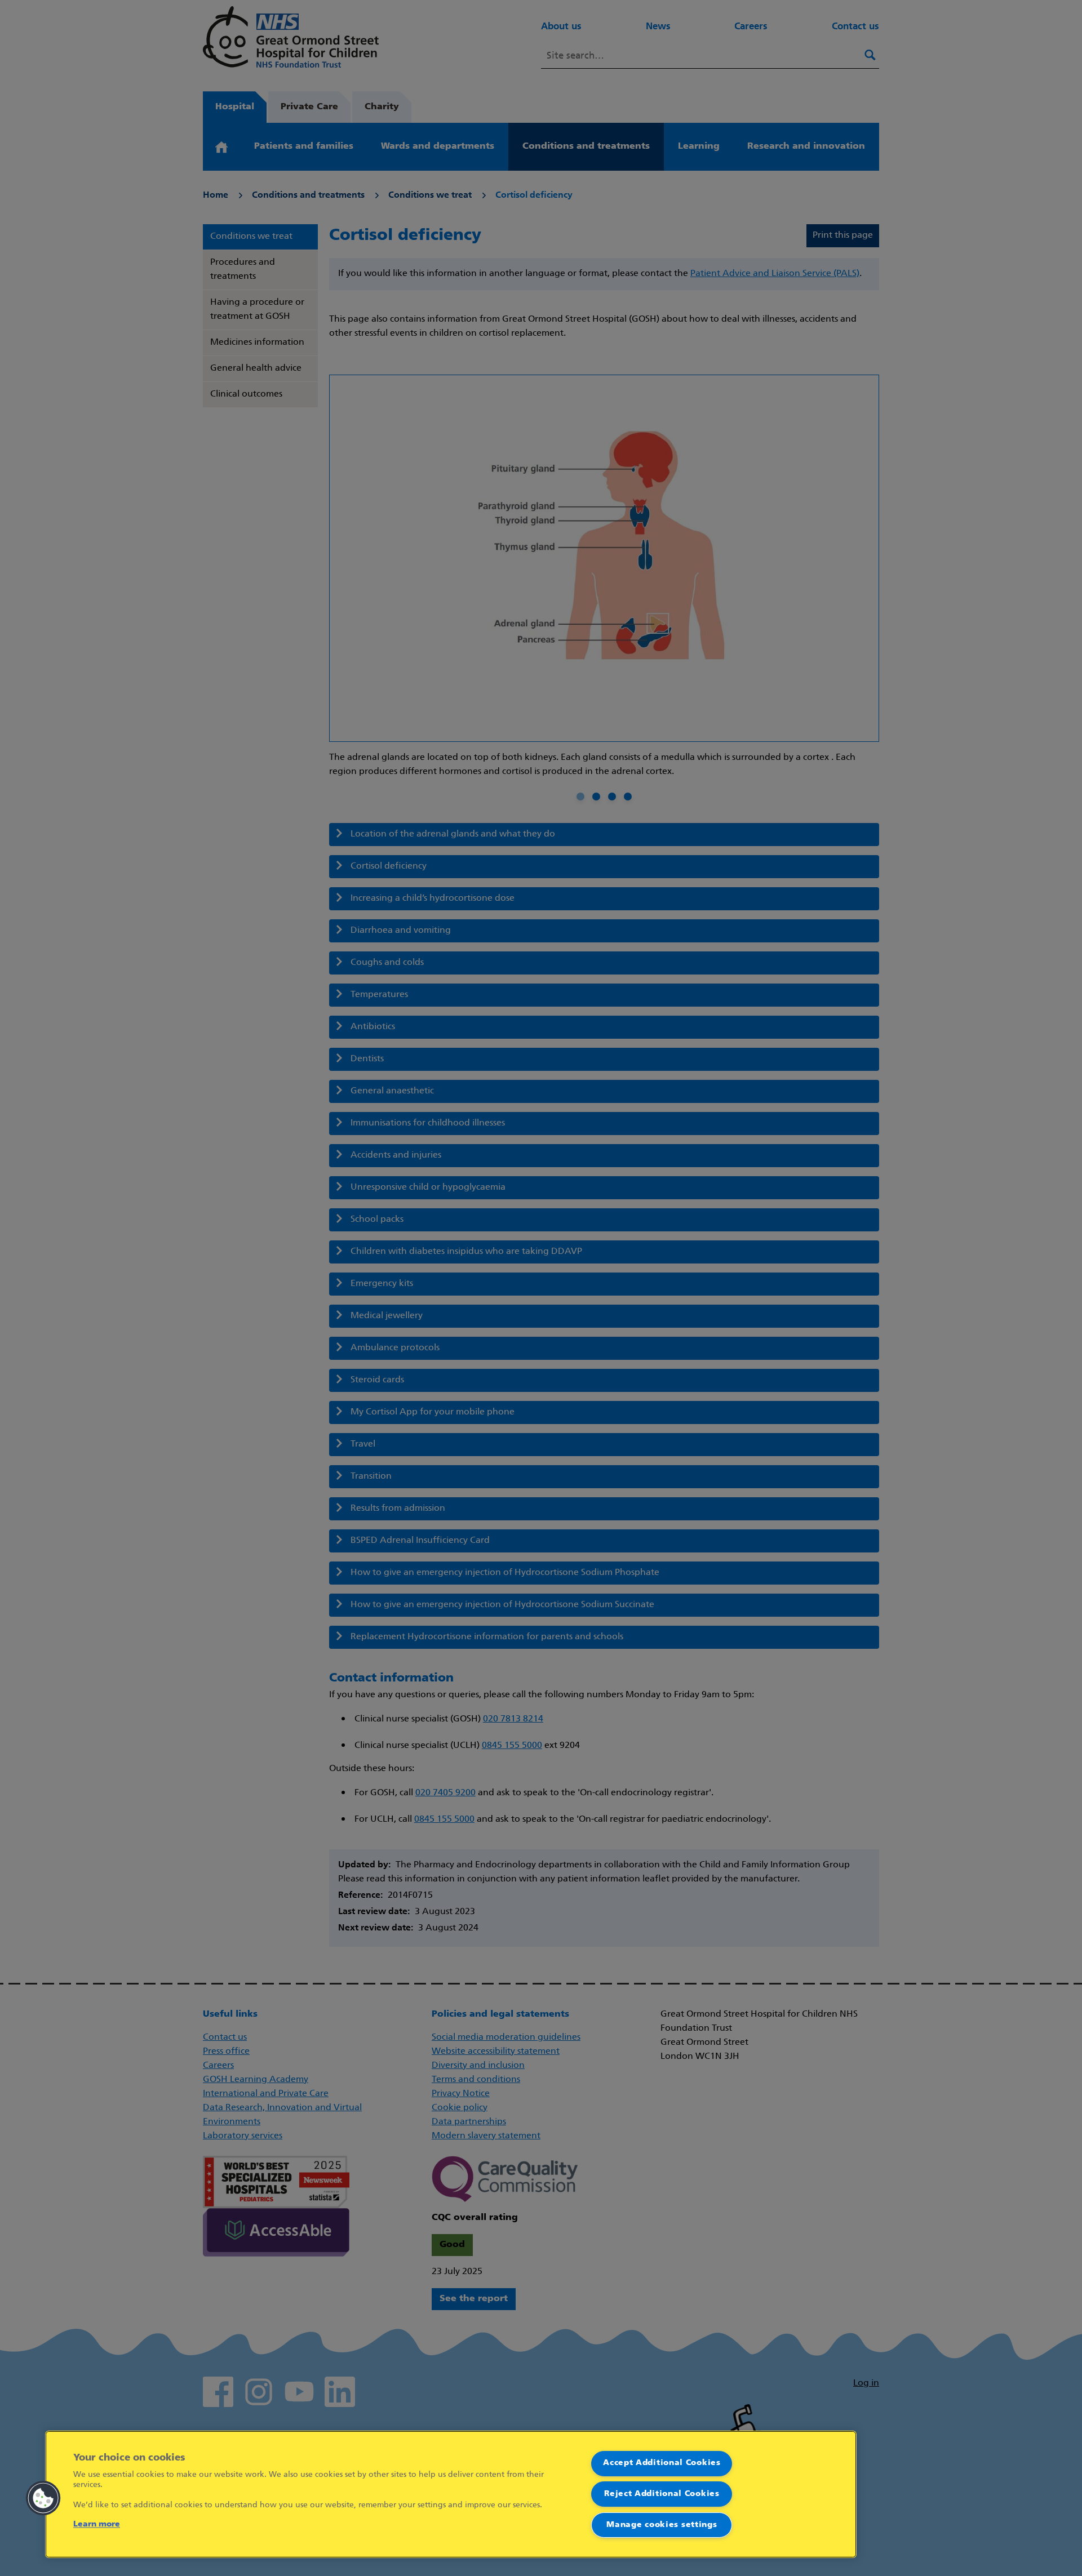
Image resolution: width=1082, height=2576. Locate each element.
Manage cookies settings (662, 2525)
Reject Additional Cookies (662, 2494)
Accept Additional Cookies (662, 2463)
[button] (43, 2498)
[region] (451, 2494)
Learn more (97, 2524)
